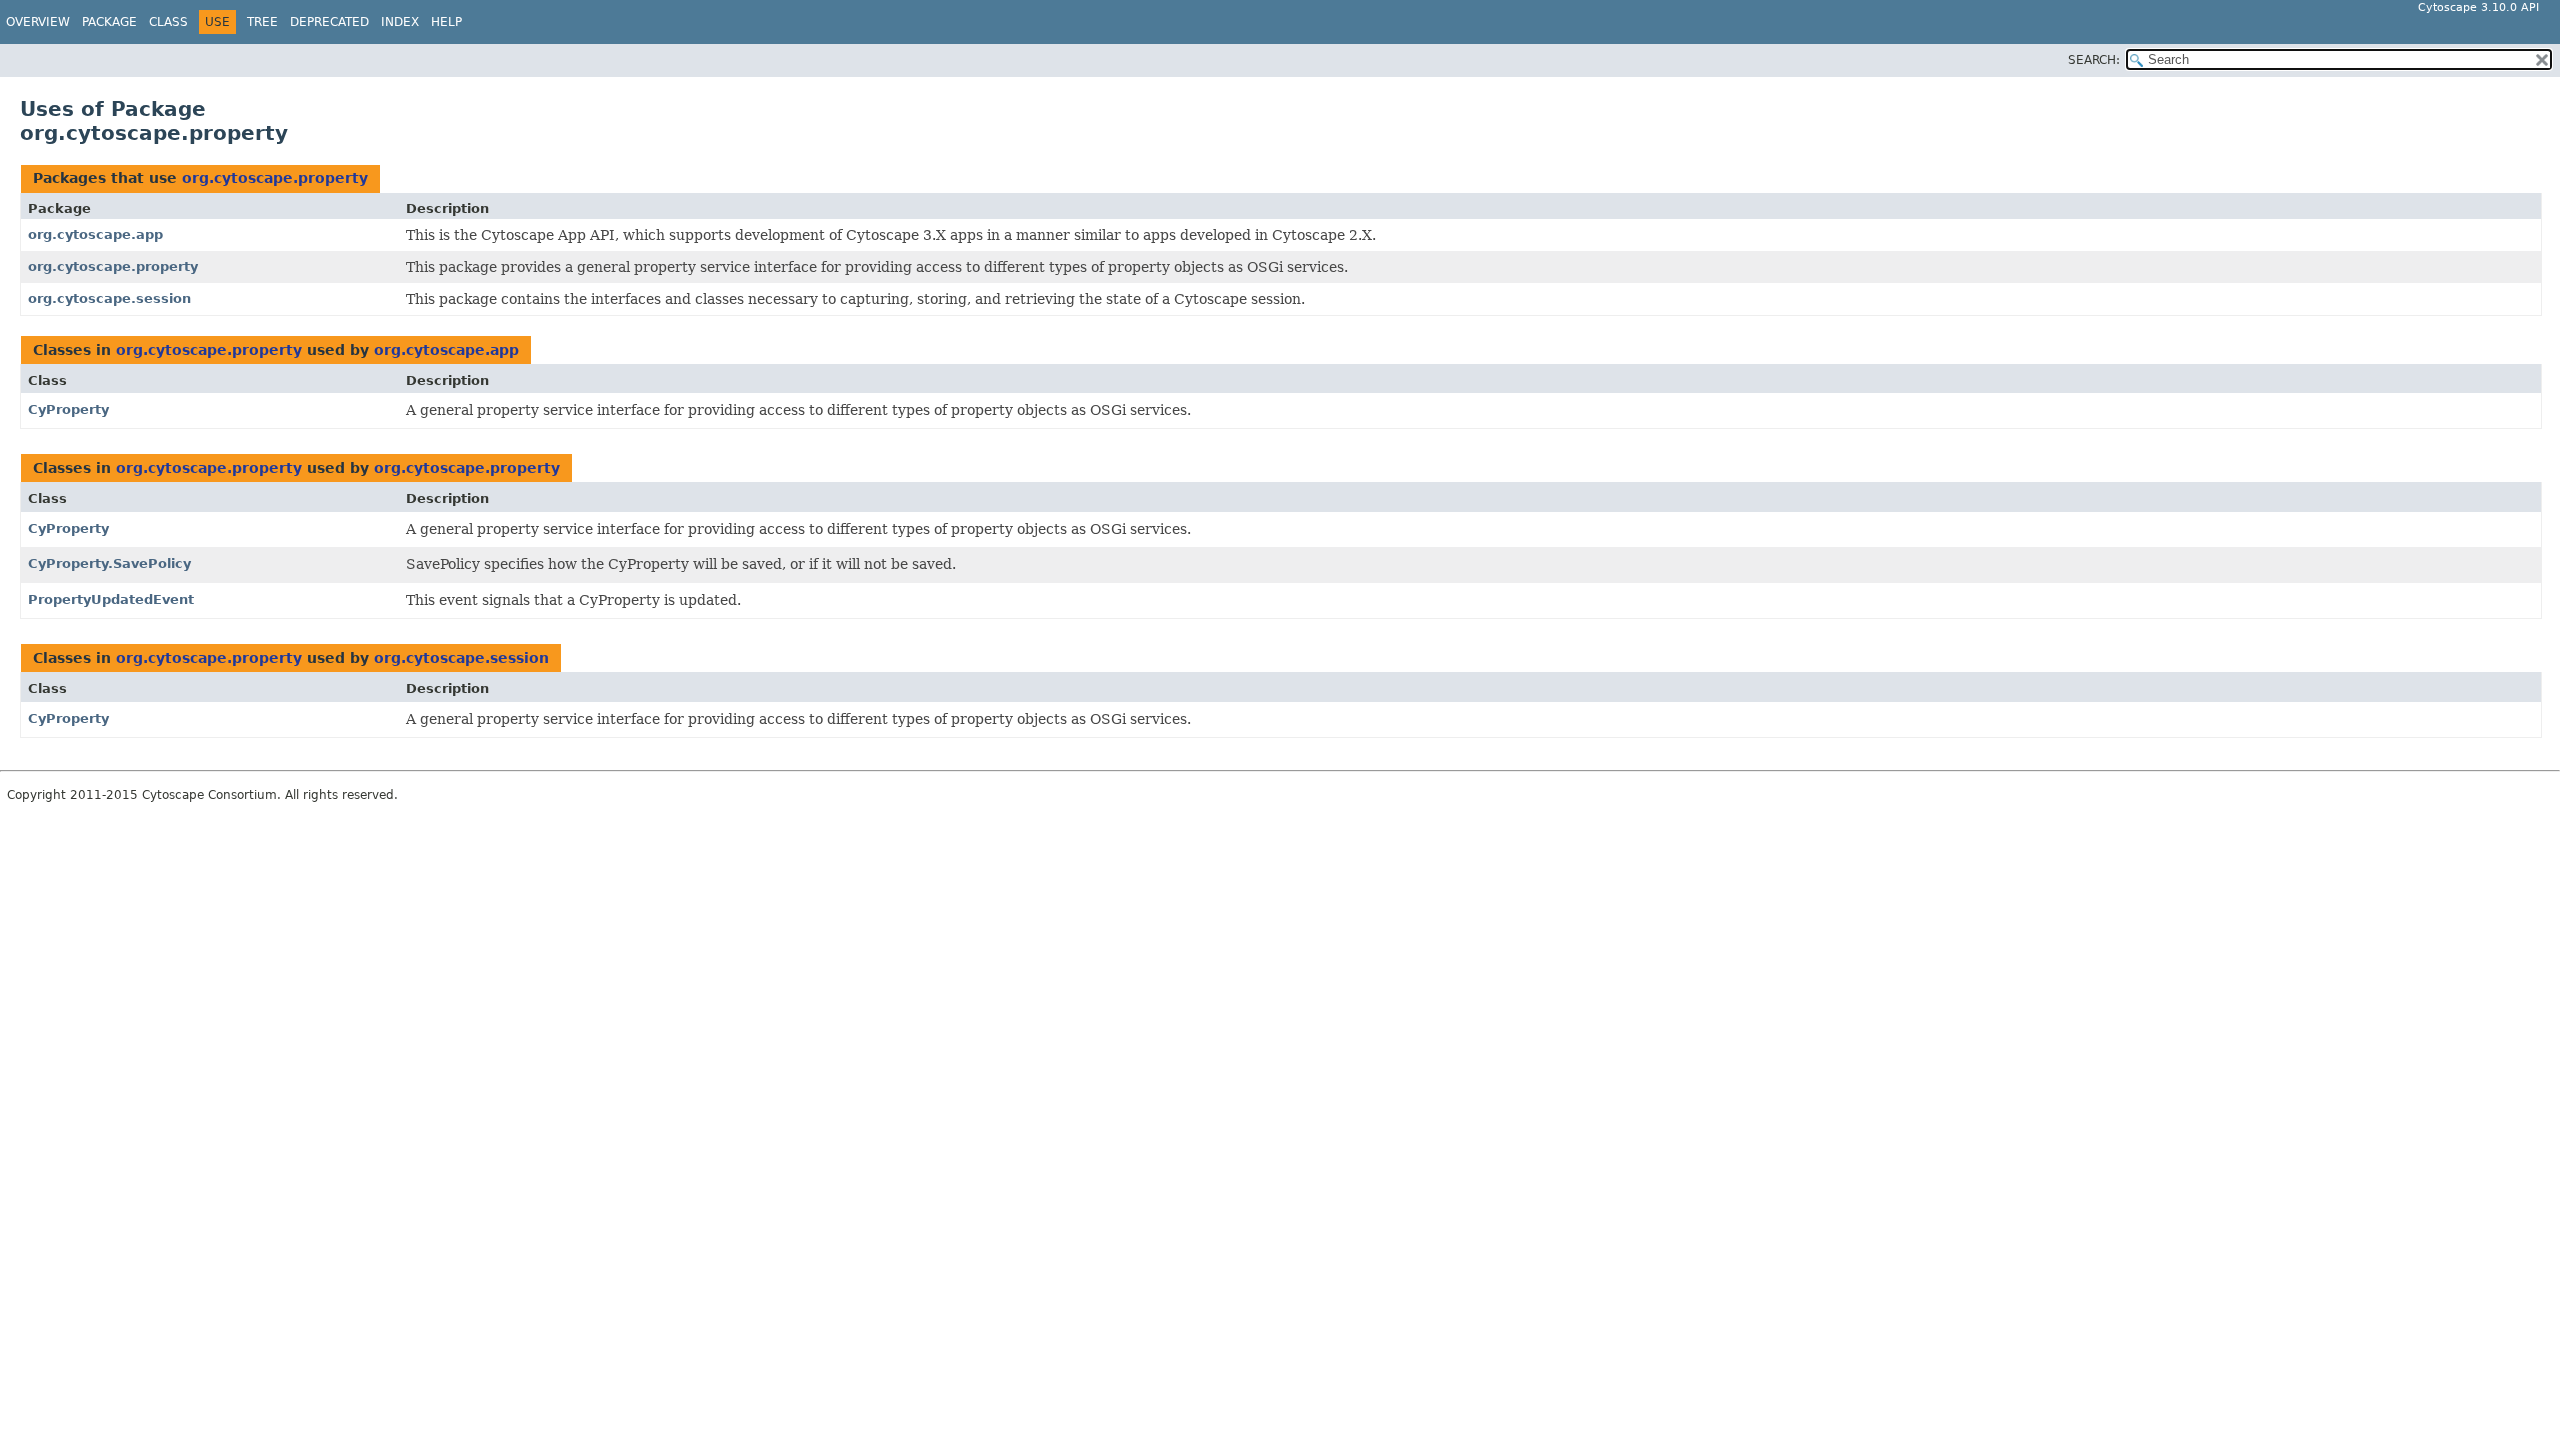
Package (109, 22)
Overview (38, 22)
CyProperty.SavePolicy (109, 563)
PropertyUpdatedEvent (111, 599)
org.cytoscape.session (109, 298)
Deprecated (329, 22)
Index (400, 22)
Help (446, 22)
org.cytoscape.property (275, 178)
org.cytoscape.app (95, 234)
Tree (262, 22)
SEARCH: (2094, 60)
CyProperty (68, 409)
